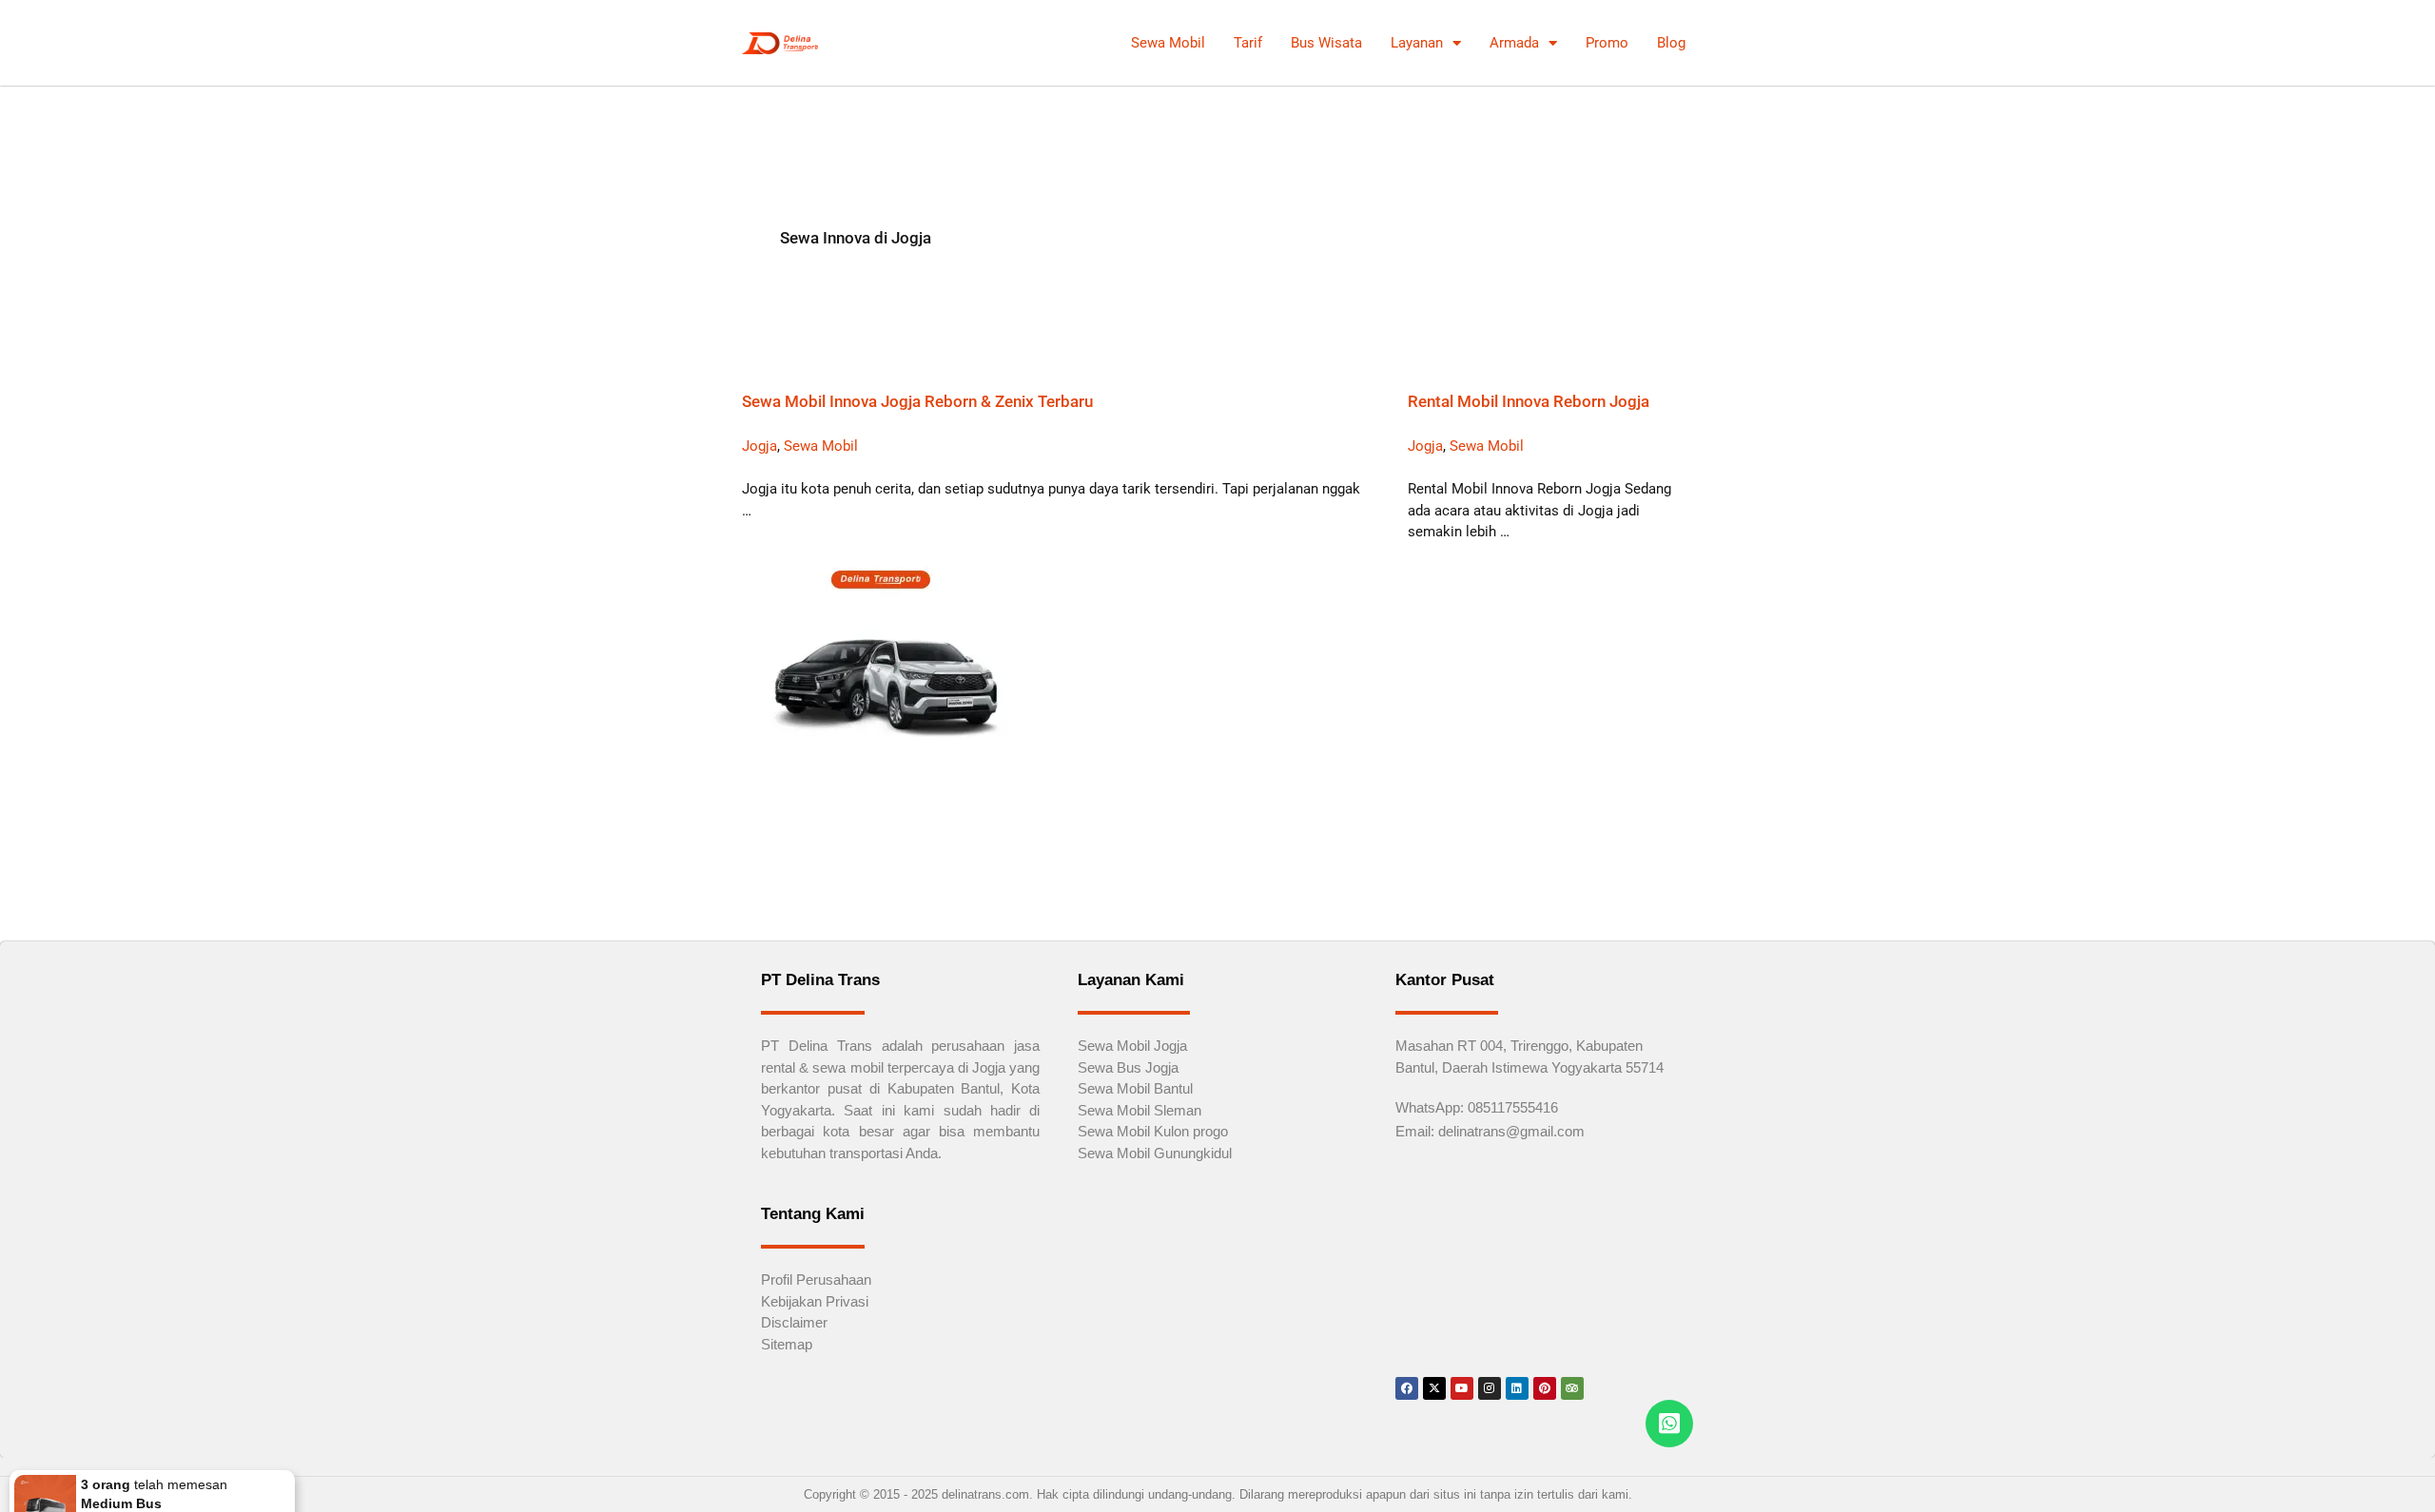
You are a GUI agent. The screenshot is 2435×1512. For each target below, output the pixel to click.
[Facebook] (1407, 1388)
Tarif (1248, 43)
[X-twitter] (1434, 1388)
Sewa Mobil (1168, 43)
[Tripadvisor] (1572, 1388)
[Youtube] (1462, 1388)
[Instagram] (1490, 1388)
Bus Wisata (1326, 43)
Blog (1671, 43)
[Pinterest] (1545, 1388)
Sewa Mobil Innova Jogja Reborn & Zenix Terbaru (917, 401)
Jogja (760, 446)
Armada (1514, 43)
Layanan (1417, 43)
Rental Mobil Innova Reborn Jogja (1529, 401)
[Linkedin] (1517, 1388)
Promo (1607, 43)
